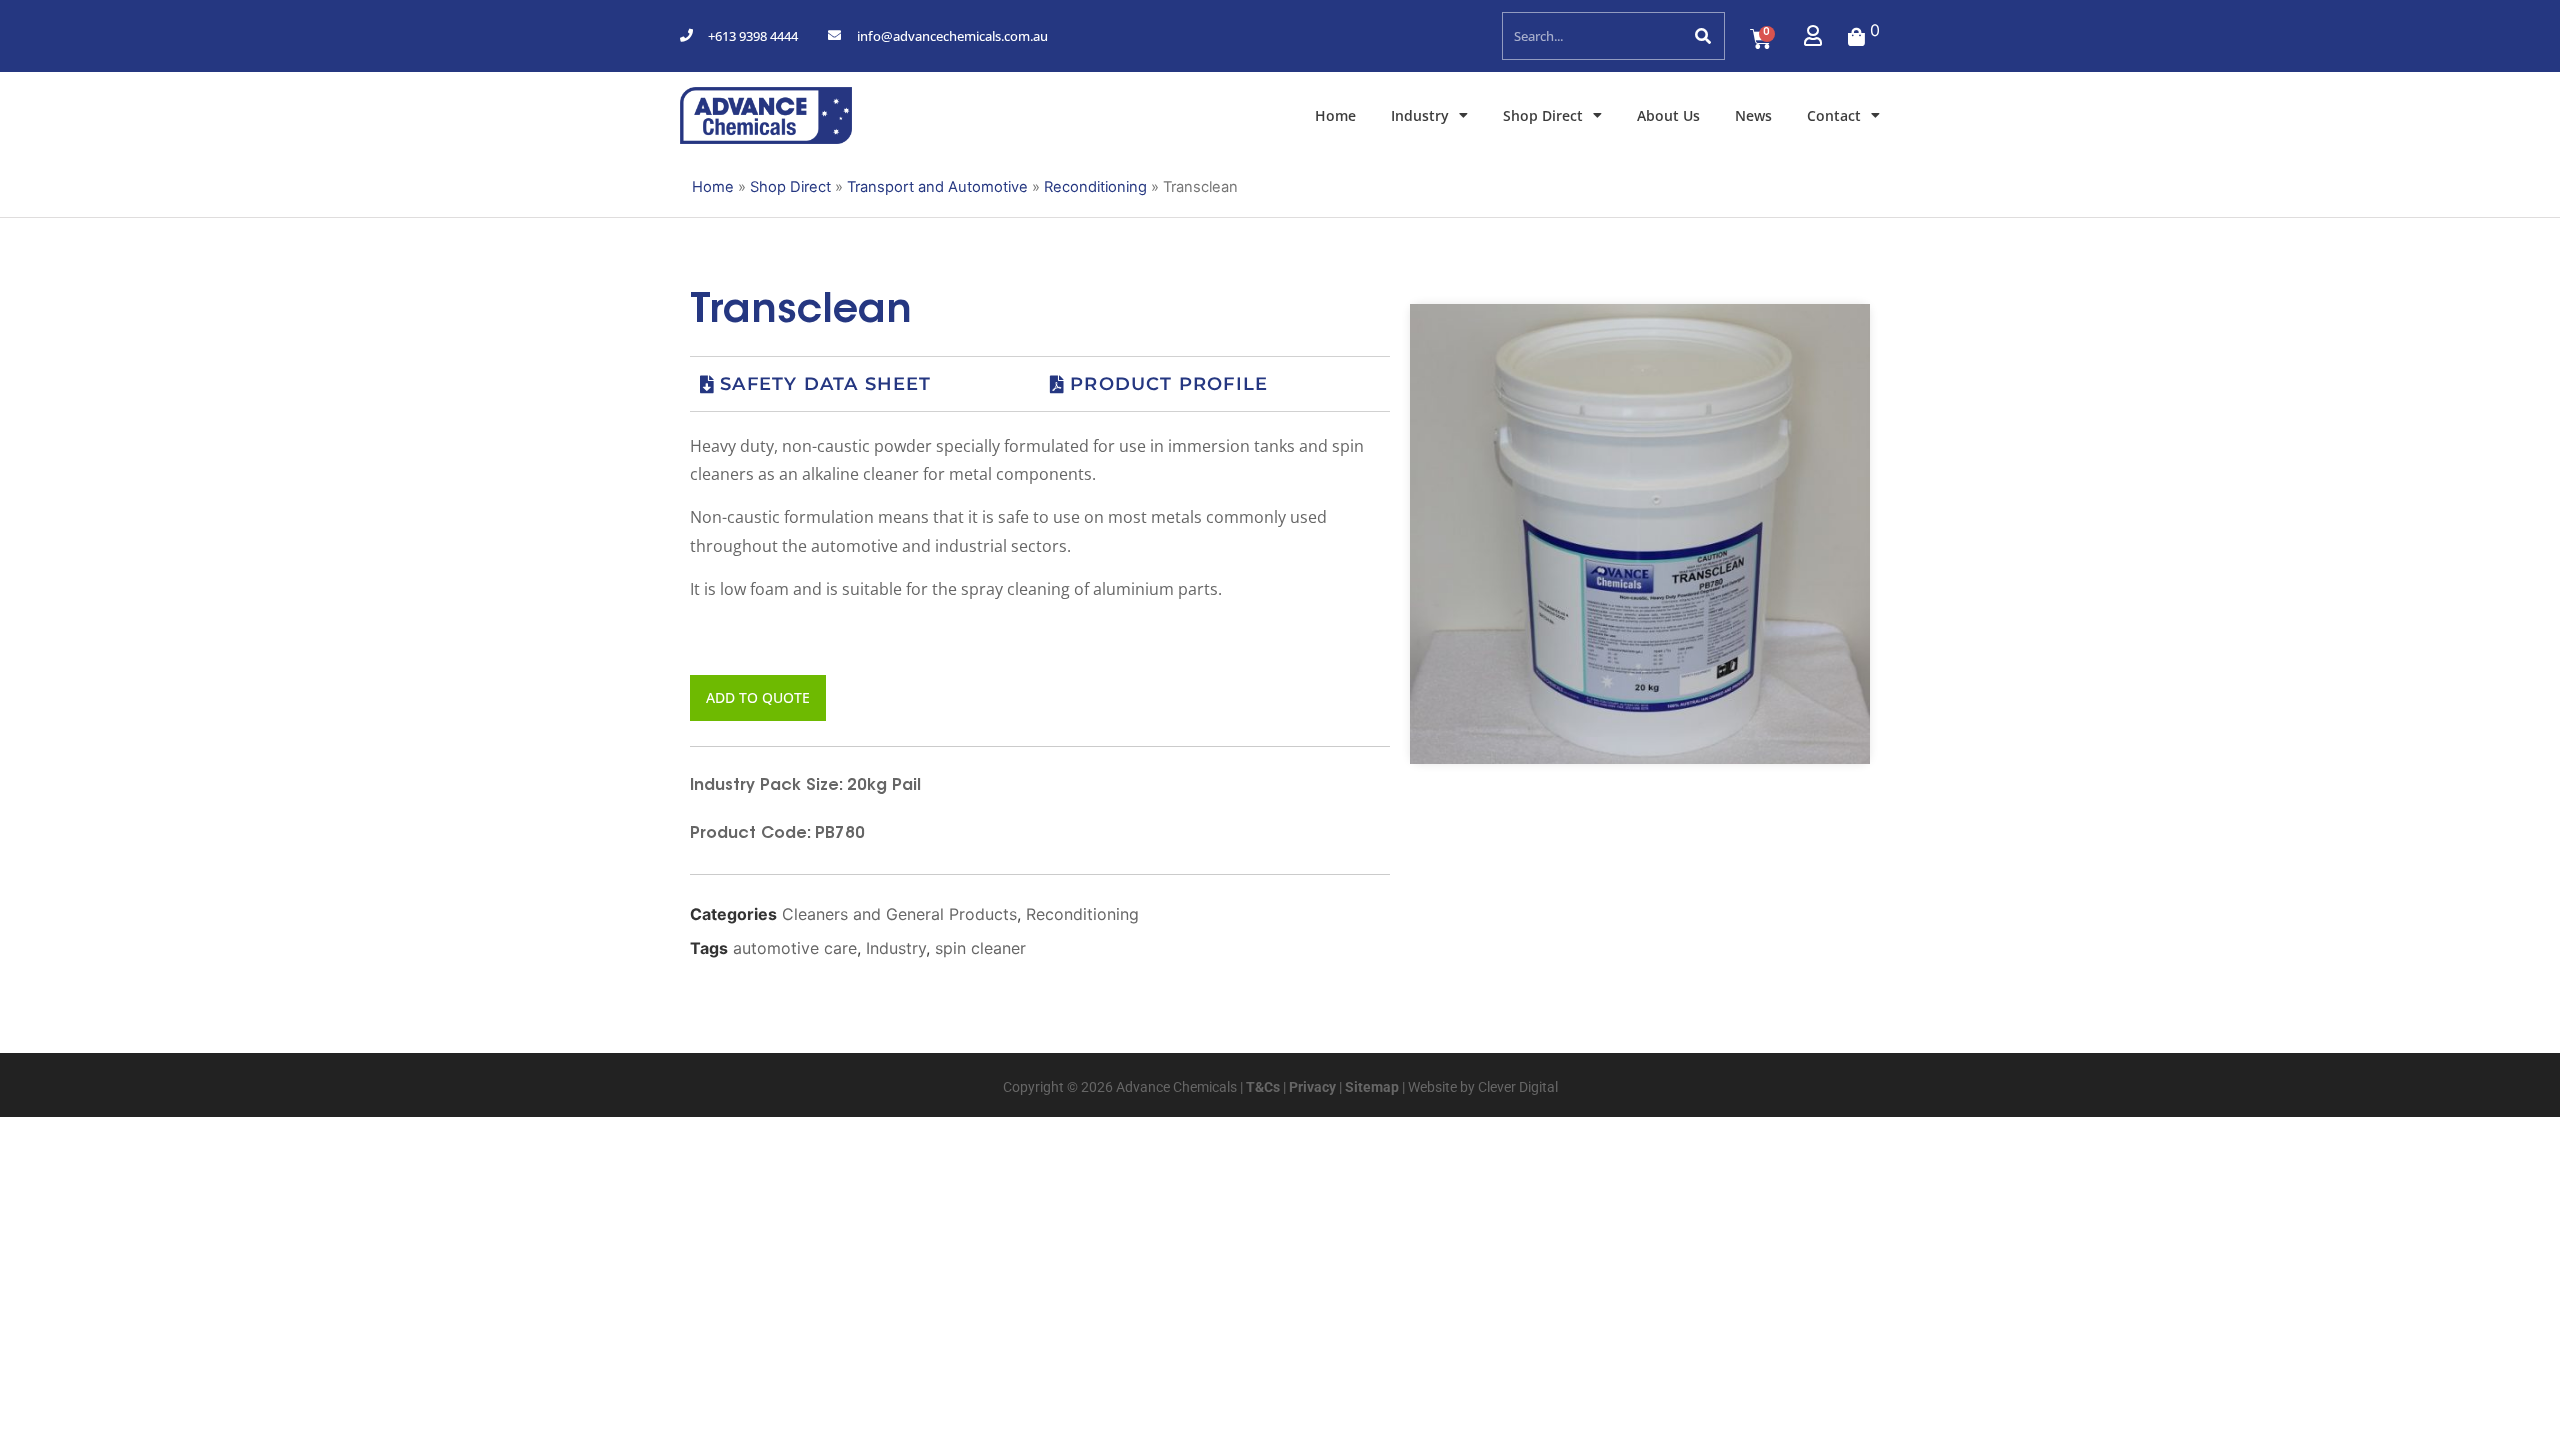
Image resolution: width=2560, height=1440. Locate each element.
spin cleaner (980, 948)
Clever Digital (1518, 1087)
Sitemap (1370, 1087)
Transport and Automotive (937, 187)
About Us (1668, 115)
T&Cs (1261, 1087)
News (1753, 115)
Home (1335, 115)
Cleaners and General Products (899, 914)
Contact (1834, 115)
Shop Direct (1543, 115)
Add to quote (758, 697)
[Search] (1701, 36)
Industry (1420, 115)
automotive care (795, 948)
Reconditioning (1095, 187)
